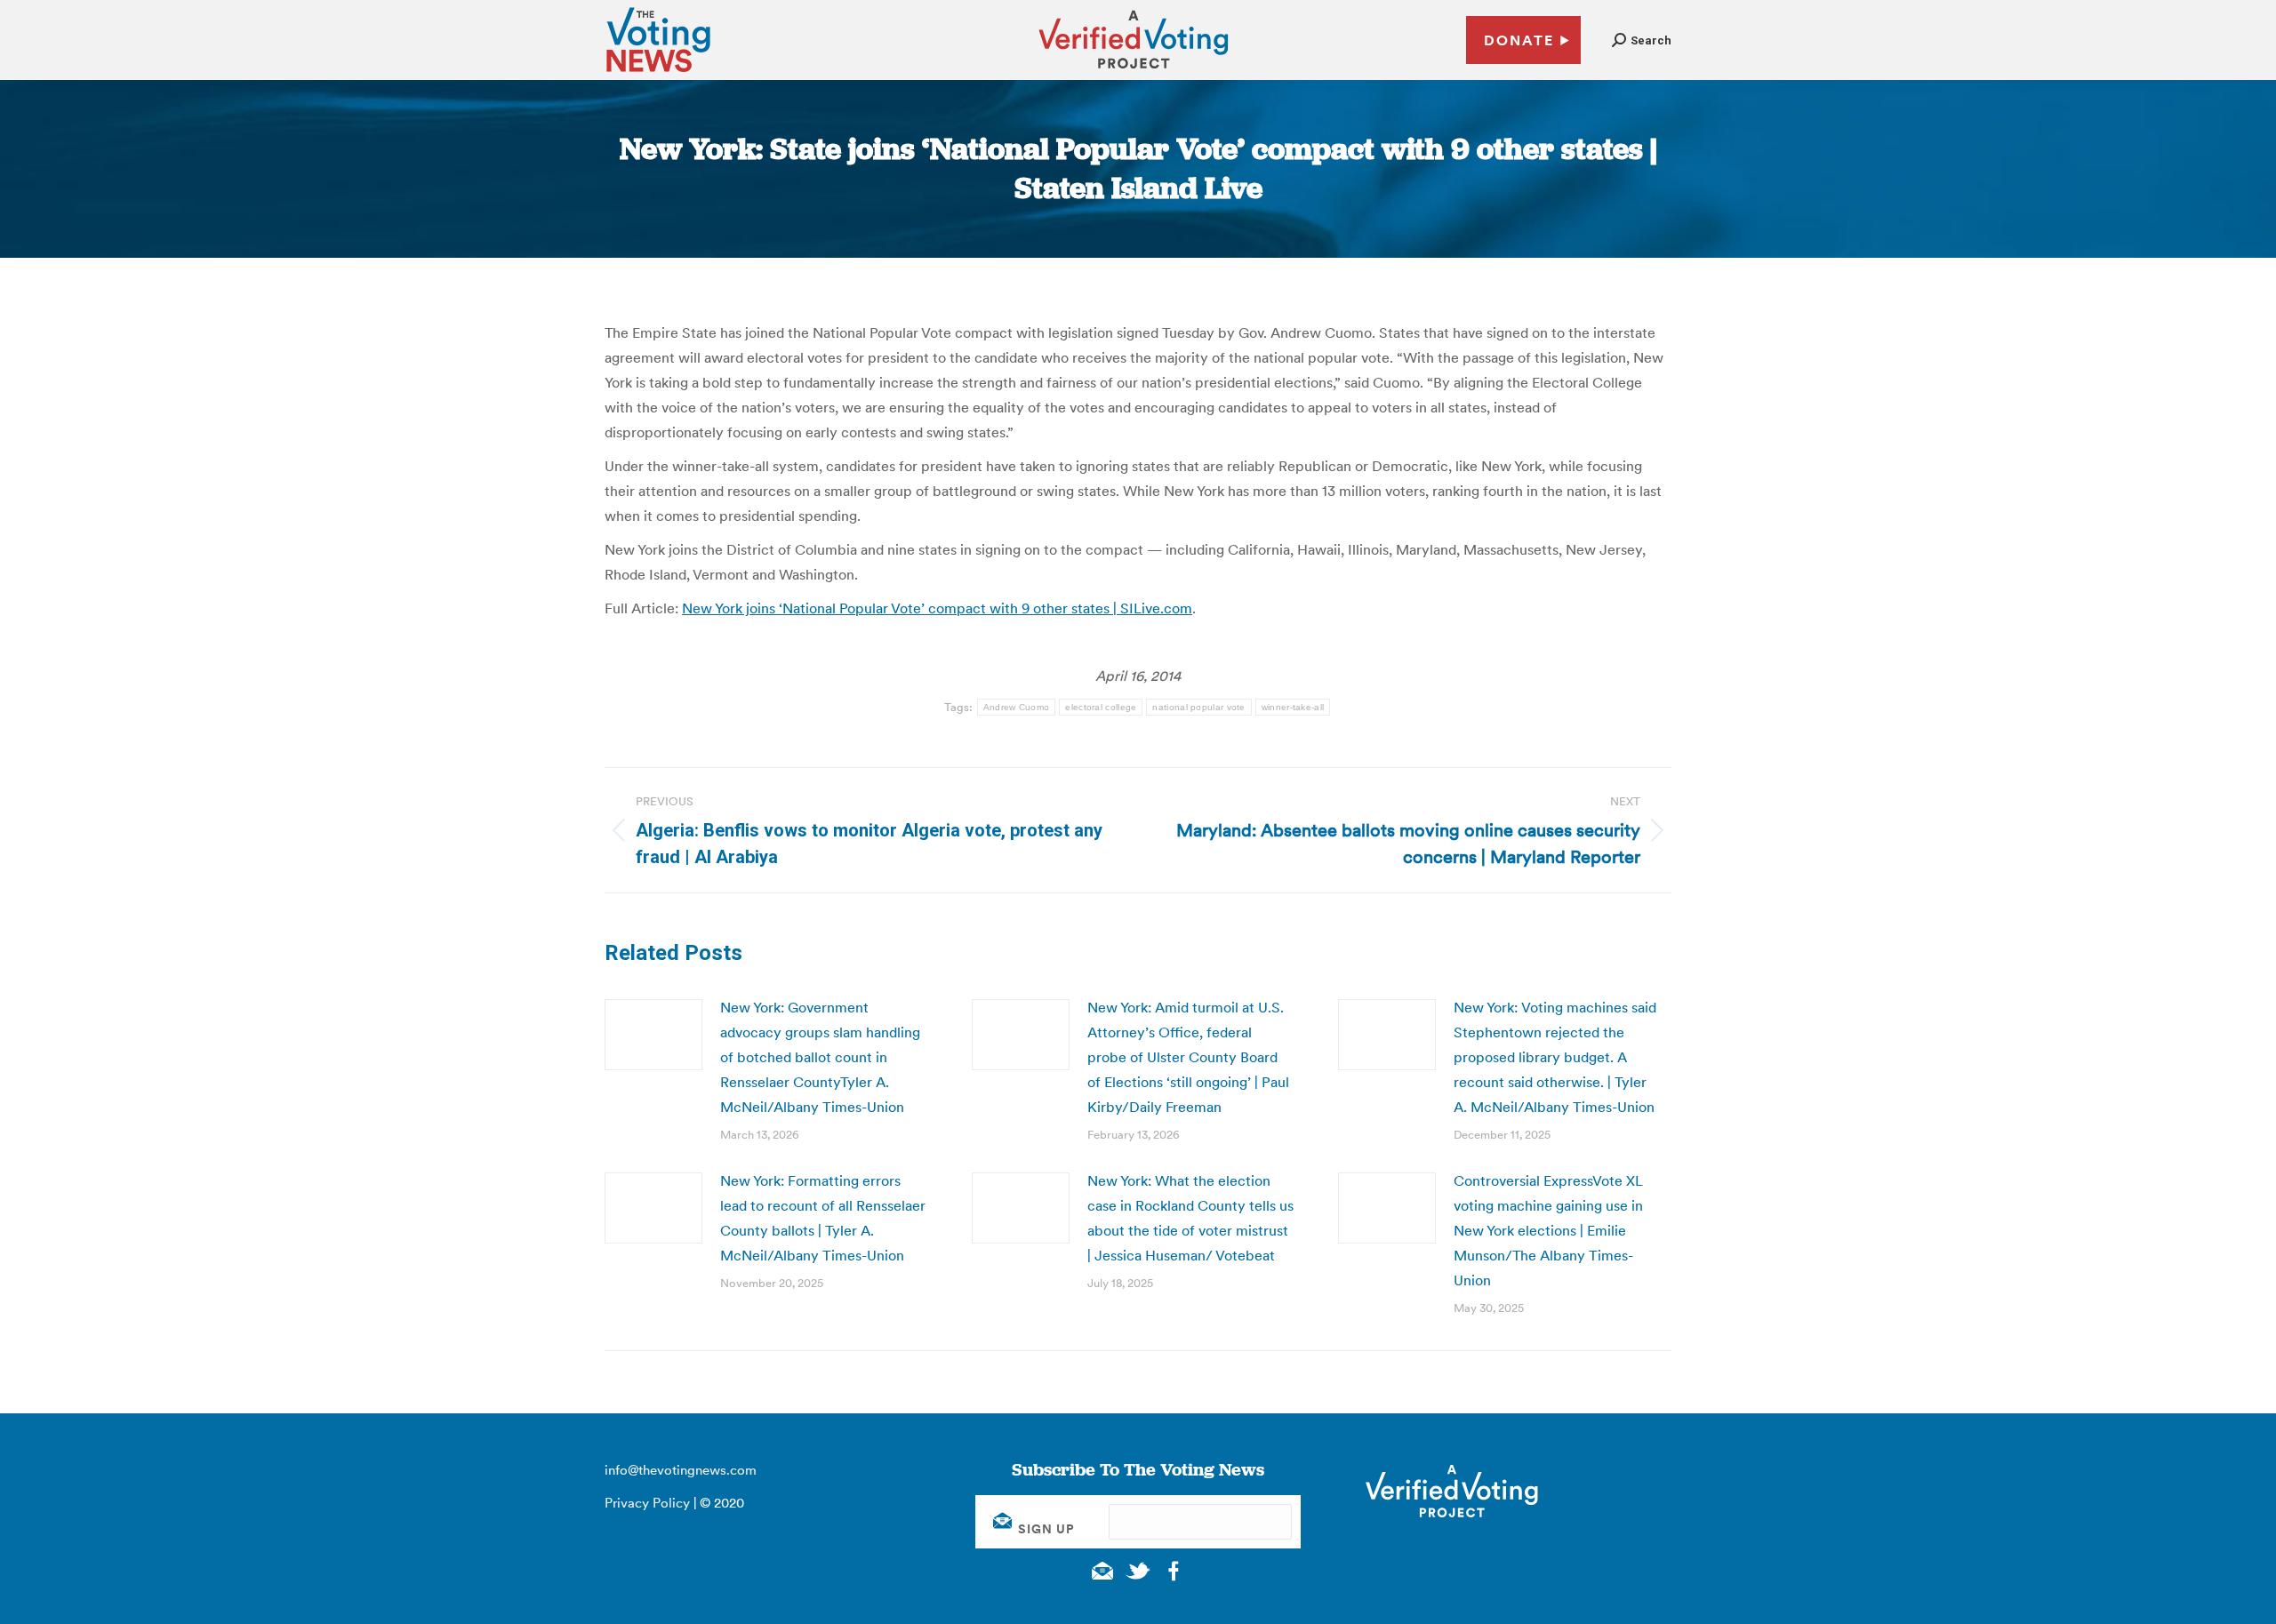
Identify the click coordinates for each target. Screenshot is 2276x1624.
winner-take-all (1293, 707)
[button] (1642, 40)
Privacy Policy (647, 1503)
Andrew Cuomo (1017, 707)
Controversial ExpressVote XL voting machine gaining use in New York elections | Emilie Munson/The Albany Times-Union (1548, 1230)
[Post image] (653, 1035)
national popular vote (1198, 707)
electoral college (1101, 707)
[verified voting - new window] (1134, 71)
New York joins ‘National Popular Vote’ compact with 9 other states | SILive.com (937, 608)
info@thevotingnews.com (681, 1470)
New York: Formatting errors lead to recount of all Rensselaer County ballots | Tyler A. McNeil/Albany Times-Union (823, 1218)
